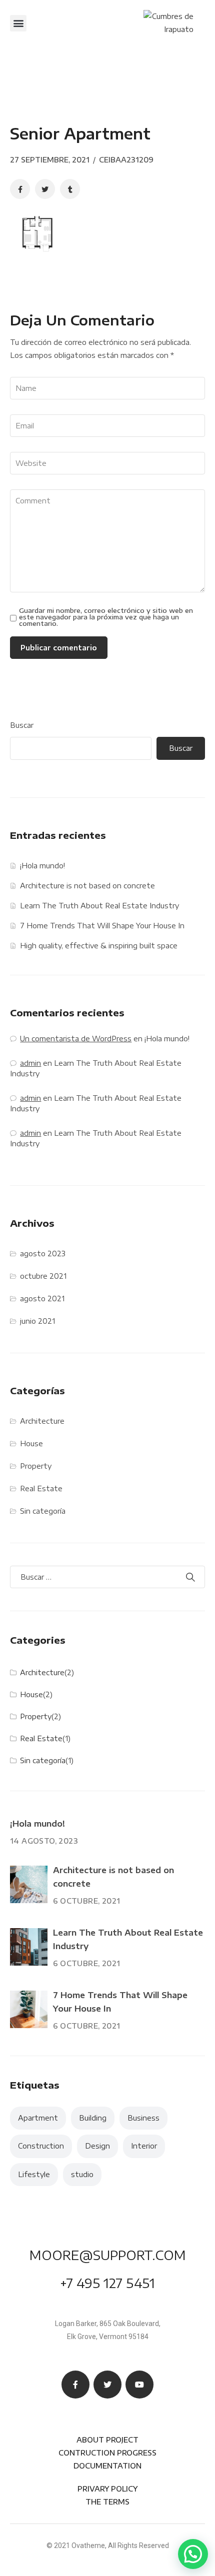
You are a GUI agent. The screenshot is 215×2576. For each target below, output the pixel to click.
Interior (144, 2146)
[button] (18, 23)
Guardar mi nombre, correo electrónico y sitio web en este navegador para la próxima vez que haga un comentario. (106, 617)
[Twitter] (107, 2385)
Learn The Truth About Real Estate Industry (99, 906)
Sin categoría (43, 1511)
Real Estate (41, 1488)
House (31, 1443)
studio (82, 2174)
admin (30, 1063)
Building (93, 2118)
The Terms (107, 2502)
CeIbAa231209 (126, 160)
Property (36, 1466)
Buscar (22, 725)
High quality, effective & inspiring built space (99, 946)
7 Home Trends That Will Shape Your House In (102, 926)
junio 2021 (37, 1321)
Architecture (42, 1421)
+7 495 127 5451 (107, 2283)
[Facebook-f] (75, 2385)
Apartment (38, 2118)
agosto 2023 (43, 1254)
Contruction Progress (107, 2453)
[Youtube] (139, 2385)
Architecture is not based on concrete (87, 886)
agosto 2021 (42, 1298)
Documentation (107, 2466)
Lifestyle (34, 2174)
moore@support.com (108, 2255)
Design (97, 2146)
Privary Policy (107, 2489)
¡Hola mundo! (42, 866)
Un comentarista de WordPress (76, 1039)
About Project (107, 2440)
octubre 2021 (43, 1276)
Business (143, 2118)
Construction (41, 2146)
